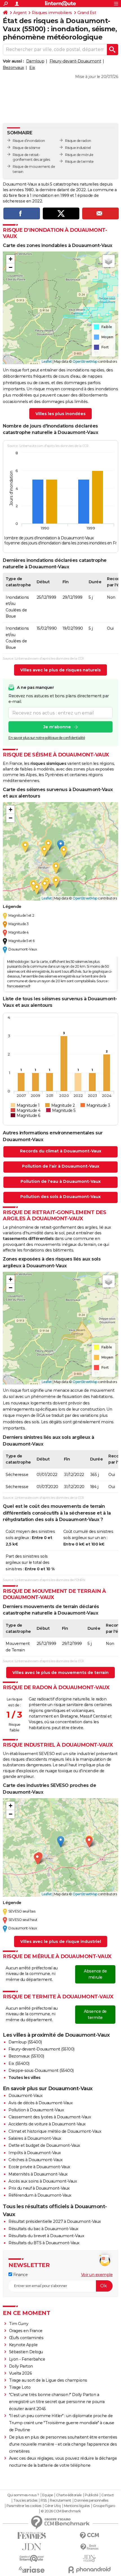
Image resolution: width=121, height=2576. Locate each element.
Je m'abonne (57, 727)
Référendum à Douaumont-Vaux (40, 2195)
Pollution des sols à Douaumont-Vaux (60, 1197)
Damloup (35, 61)
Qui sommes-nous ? (23, 2495)
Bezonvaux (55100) (26, 2056)
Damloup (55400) (25, 2042)
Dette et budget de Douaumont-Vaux (44, 2145)
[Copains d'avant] (32, 2558)
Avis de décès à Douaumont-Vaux (41, 2103)
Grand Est (87, 13)
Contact (108, 2495)
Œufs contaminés (26, 2338)
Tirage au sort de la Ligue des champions (48, 2380)
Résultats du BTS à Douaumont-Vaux (44, 2243)
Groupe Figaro (104, 2506)
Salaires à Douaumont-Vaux (35, 2138)
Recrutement (60, 2501)
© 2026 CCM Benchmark (61, 2511)
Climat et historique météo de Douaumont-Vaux (55, 2131)
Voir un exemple (97, 2275)
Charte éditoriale (69, 2495)
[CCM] (89, 2536)
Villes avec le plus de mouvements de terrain (60, 1673)
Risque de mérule (79, 155)
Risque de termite (79, 162)
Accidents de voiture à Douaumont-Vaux (47, 2124)
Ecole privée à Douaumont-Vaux (39, 2167)
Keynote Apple (23, 2345)
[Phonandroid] (89, 2570)
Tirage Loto (20, 2387)
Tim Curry (19, 2324)
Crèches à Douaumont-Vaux (35, 2160)
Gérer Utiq (52, 2506)
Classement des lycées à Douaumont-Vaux (50, 2117)
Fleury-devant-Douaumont (75, 61)
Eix (32, 68)
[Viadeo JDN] (89, 2558)
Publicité (91, 2495)
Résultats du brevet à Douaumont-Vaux (46, 2236)
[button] (10, 259)
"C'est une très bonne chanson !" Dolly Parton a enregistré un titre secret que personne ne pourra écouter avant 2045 (57, 2402)
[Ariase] (32, 2570)
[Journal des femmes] (32, 2536)
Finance (20, 2275)
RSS (44, 2501)
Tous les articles (25, 2501)
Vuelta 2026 (21, 2373)
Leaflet (47, 361)
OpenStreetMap (85, 361)
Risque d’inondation (29, 141)
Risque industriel (78, 148)
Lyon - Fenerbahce (27, 2359)
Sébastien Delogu (26, 2352)
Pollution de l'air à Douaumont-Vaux (61, 1166)
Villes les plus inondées (60, 414)
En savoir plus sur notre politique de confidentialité (47, 738)
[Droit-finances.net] (89, 2547)
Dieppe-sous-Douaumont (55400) (41, 2070)
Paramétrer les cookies (24, 2506)
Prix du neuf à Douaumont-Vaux (39, 2188)
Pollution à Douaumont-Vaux (36, 2110)
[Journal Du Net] (32, 2547)
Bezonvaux (14, 68)
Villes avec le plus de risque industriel (61, 1942)
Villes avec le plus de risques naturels (60, 670)
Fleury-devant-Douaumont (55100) (42, 2049)
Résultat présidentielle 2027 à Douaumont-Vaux (55, 2221)
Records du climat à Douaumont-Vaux (61, 1151)
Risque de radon (78, 141)
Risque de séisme (26, 148)
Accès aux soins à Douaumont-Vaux (43, 2181)
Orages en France (26, 2331)
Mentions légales (77, 2506)
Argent (20, 13)
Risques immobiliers (52, 13)
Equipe (48, 2495)
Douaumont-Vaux (25, 2096)
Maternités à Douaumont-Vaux (38, 2174)
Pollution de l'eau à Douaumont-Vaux (61, 1181)
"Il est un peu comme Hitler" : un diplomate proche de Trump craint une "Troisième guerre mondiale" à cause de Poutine (62, 2423)
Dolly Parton (21, 2366)
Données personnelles (91, 2501)
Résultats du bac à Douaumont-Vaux (43, 2229)
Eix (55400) (19, 2063)
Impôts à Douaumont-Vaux (35, 2153)
